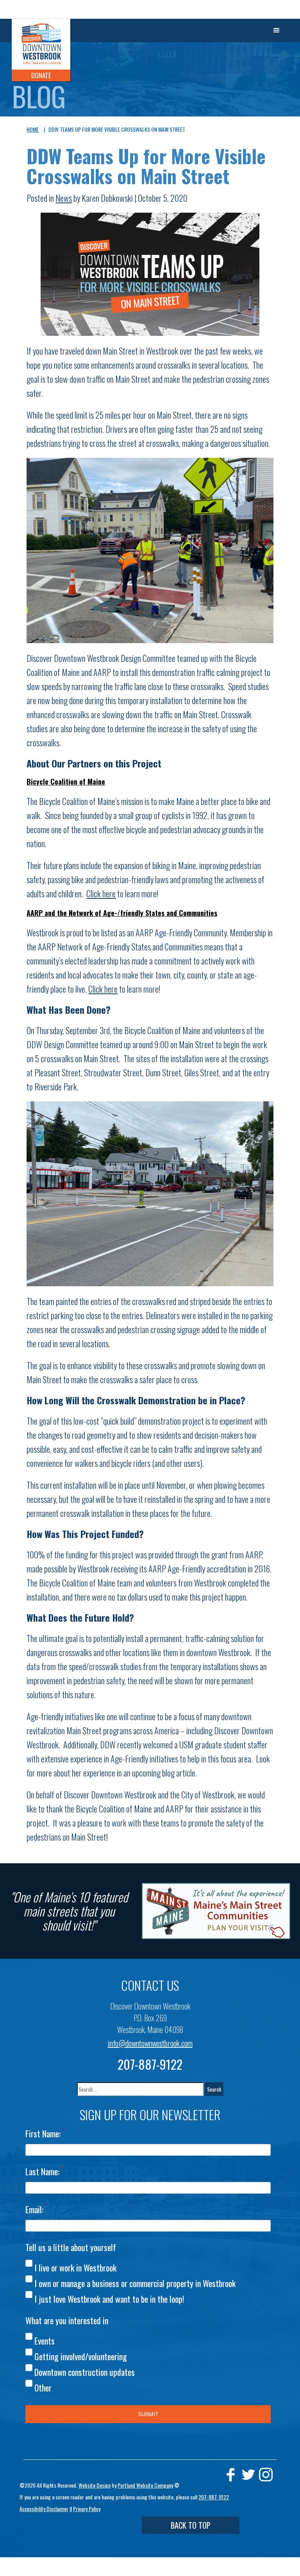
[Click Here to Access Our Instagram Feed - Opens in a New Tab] (266, 2475)
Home (33, 129)
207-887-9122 (150, 2064)
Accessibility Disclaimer (44, 2509)
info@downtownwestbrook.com (150, 2043)
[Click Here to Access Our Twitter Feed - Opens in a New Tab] (248, 2475)
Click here (101, 893)
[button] (277, 30)
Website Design (95, 2485)
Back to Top (191, 2525)
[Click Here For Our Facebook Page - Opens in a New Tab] (231, 2475)
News (64, 198)
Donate (41, 75)
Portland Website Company (145, 2485)
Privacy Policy (87, 2509)
